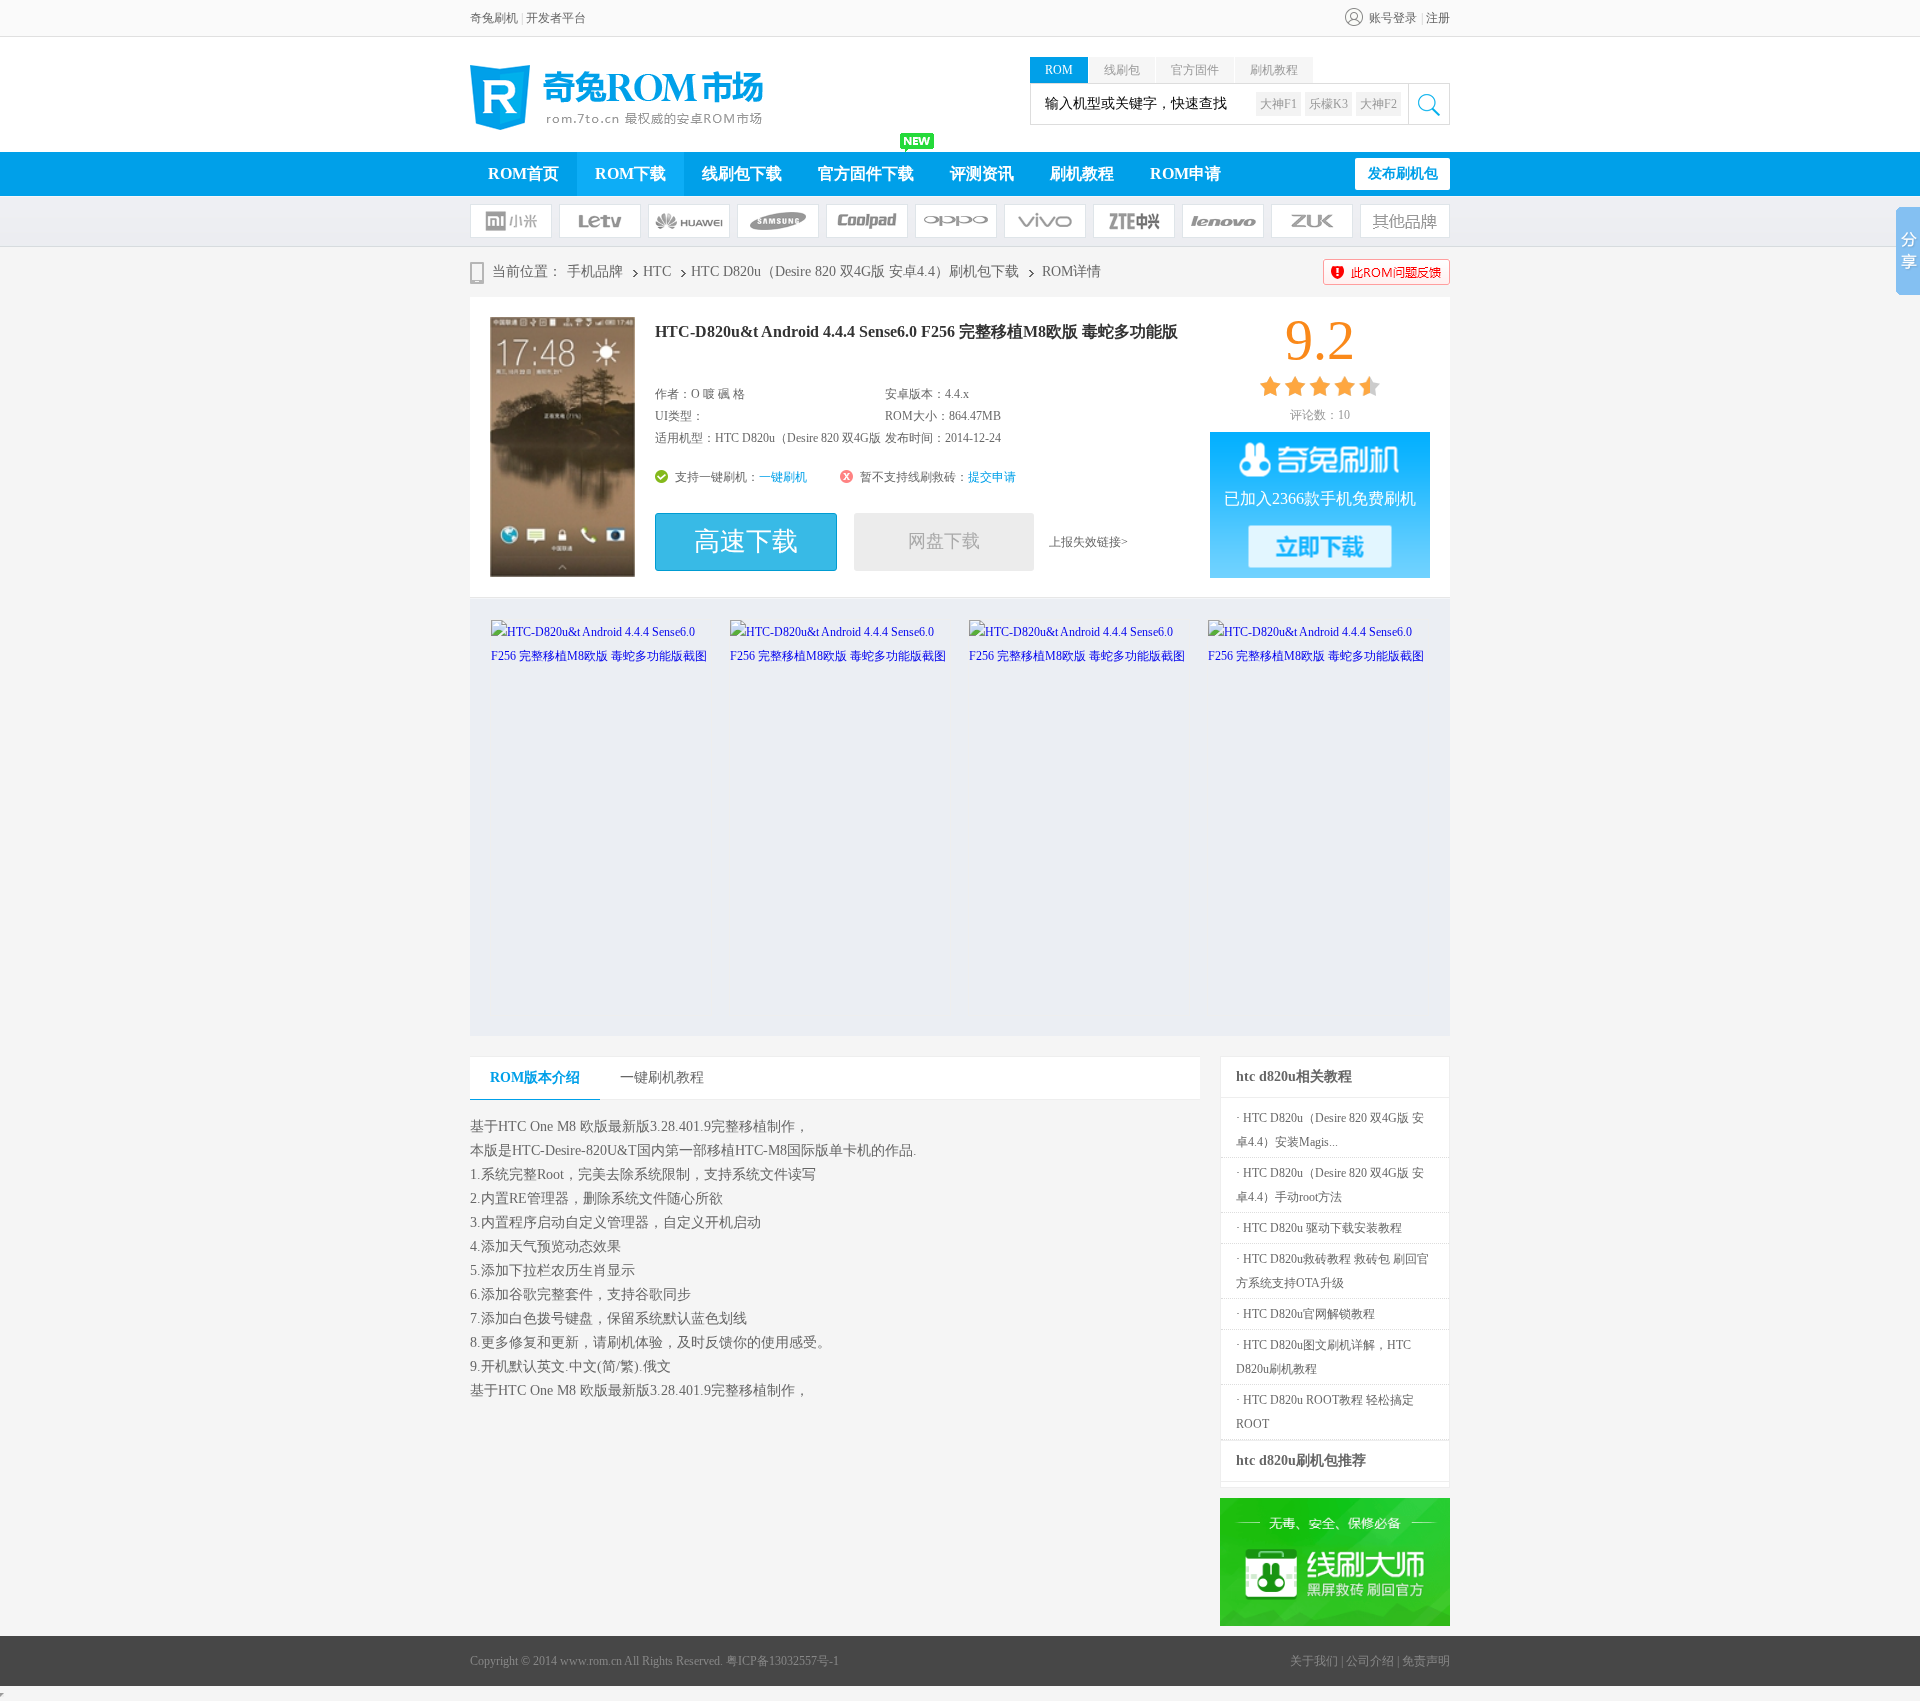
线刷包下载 (742, 173)
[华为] (689, 221)
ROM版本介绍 (535, 1077)
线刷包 (1122, 70)
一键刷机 (783, 477)
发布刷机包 (1403, 173)
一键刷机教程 (662, 1077)
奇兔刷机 (494, 18)
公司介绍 (1370, 1661)
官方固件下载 (866, 173)
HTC (657, 271)
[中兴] (1134, 221)
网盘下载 (944, 541)
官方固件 (1195, 70)
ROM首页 (523, 173)
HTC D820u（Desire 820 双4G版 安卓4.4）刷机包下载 (855, 271)
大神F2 (1378, 104)
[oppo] (956, 221)
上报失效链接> (1088, 542)
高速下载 (746, 541)
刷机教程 (1274, 70)
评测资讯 (982, 173)
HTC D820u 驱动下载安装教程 (1322, 1228)
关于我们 (1314, 1661)
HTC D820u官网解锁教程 (1309, 1314)
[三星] (778, 221)
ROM (1059, 70)
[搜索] (1429, 104)
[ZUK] (1312, 221)
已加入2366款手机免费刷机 (1320, 498)
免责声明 (1426, 1661)
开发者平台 (556, 18)
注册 (1438, 18)
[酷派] (867, 221)
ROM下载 (630, 173)
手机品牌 (595, 271)
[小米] (511, 221)
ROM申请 (1185, 173)
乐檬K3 (1328, 104)
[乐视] (600, 221)
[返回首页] (617, 97)
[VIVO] (1045, 221)
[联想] (1223, 221)
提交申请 (992, 477)
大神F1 (1278, 104)
